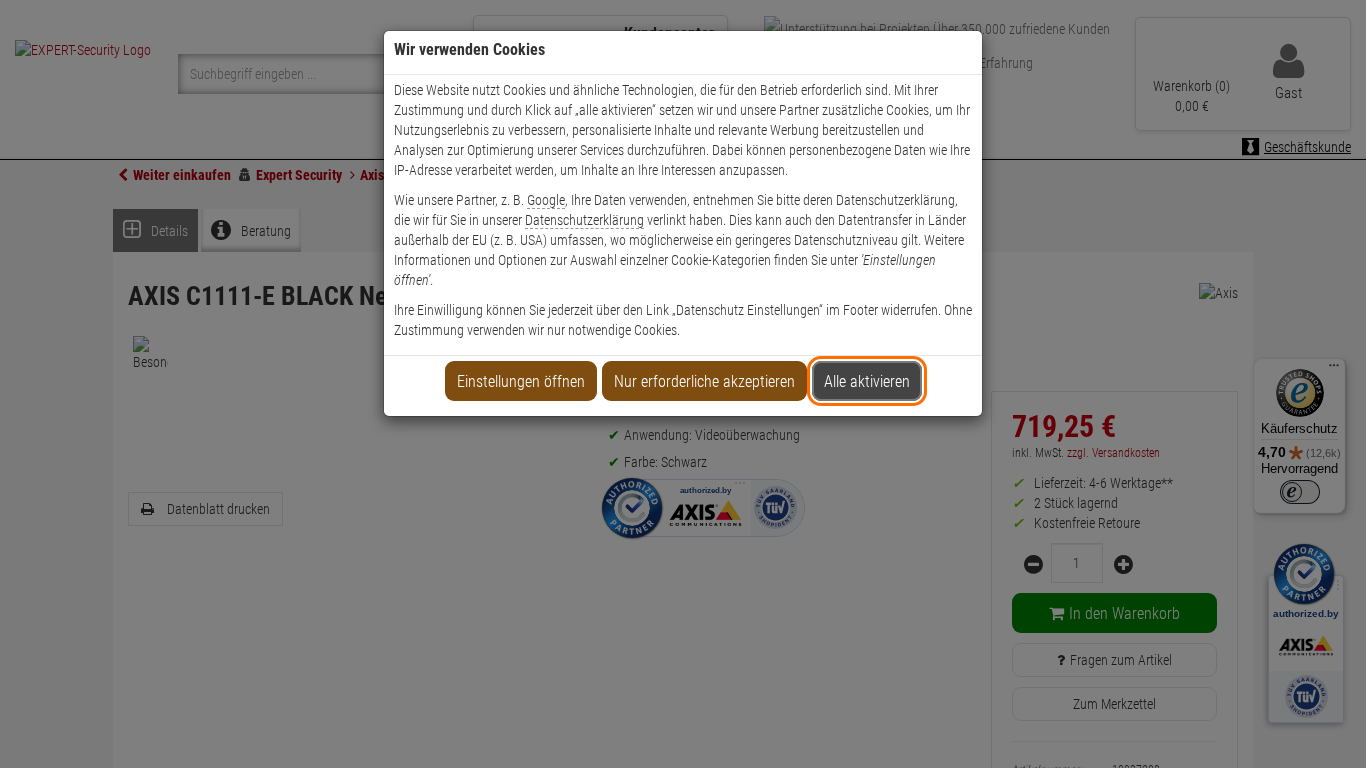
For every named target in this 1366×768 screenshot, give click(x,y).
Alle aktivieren (867, 381)
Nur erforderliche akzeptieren (704, 381)
